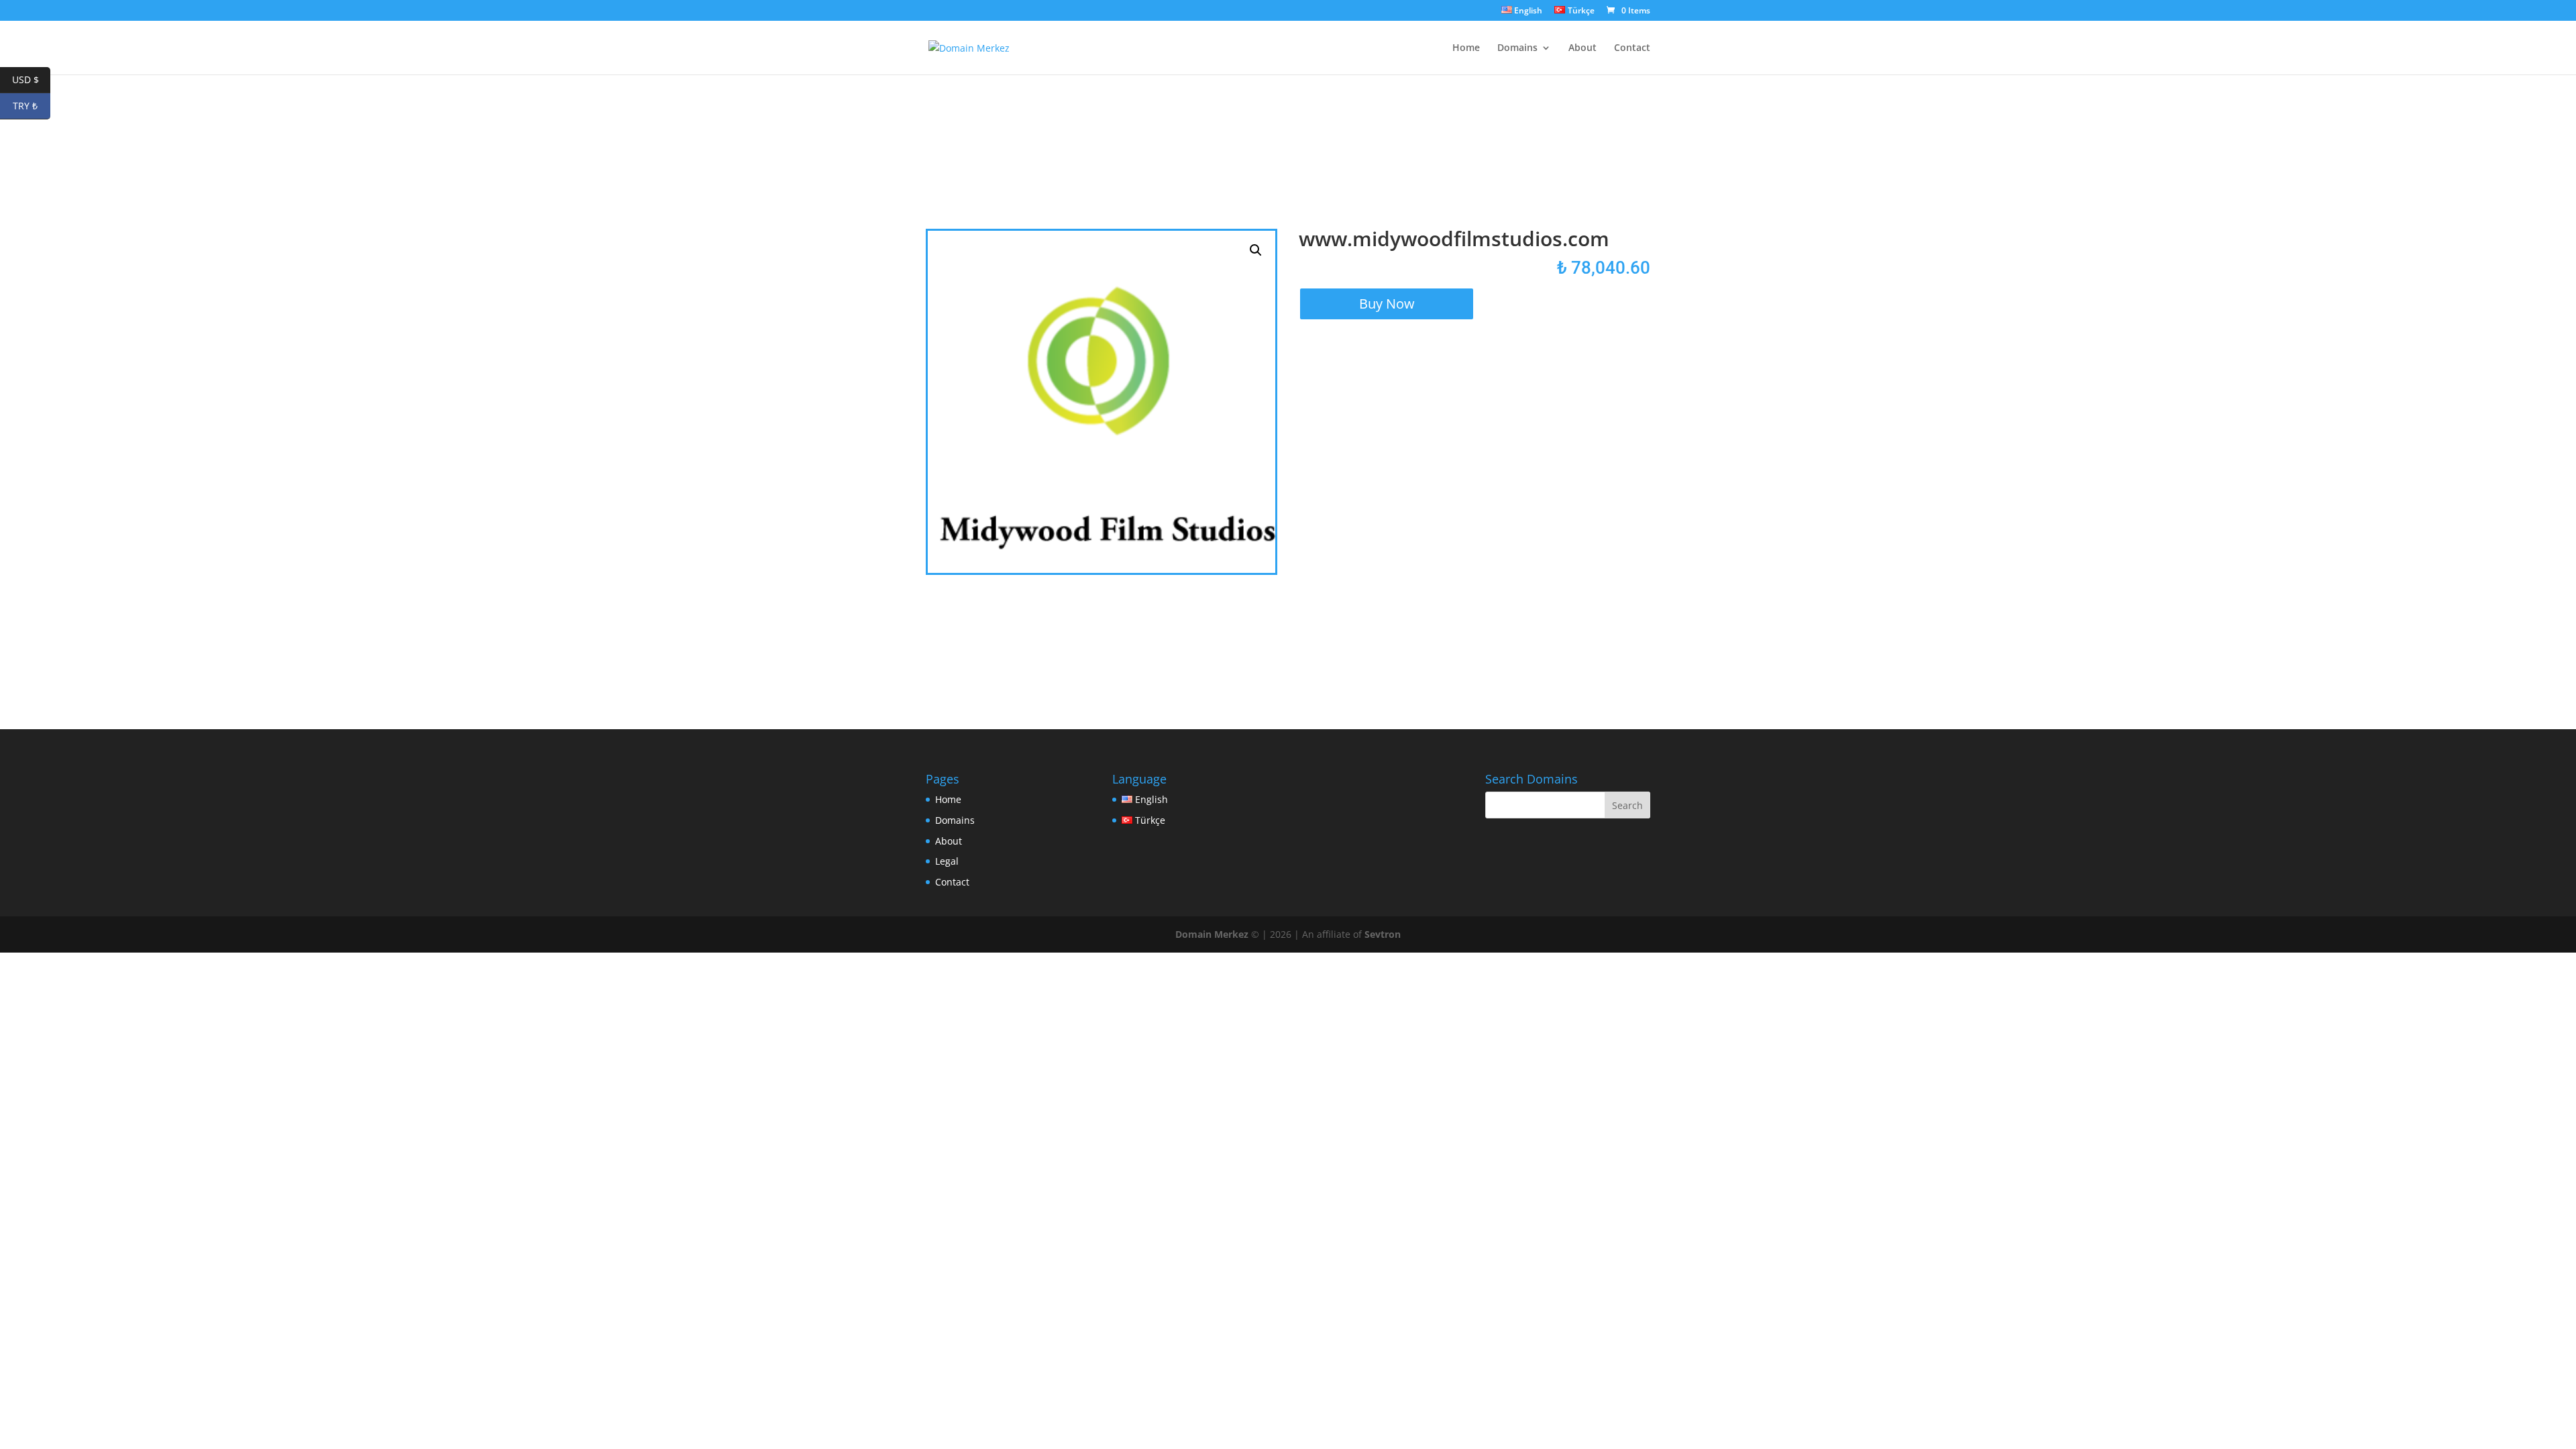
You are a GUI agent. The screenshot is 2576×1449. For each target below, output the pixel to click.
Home (1466, 48)
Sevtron (1383, 934)
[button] (1256, 250)
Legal (947, 861)
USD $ (31, 79)
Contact (1632, 48)
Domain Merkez (1212, 934)
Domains (1517, 48)
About (1582, 48)
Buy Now (1387, 304)
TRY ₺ (32, 106)
